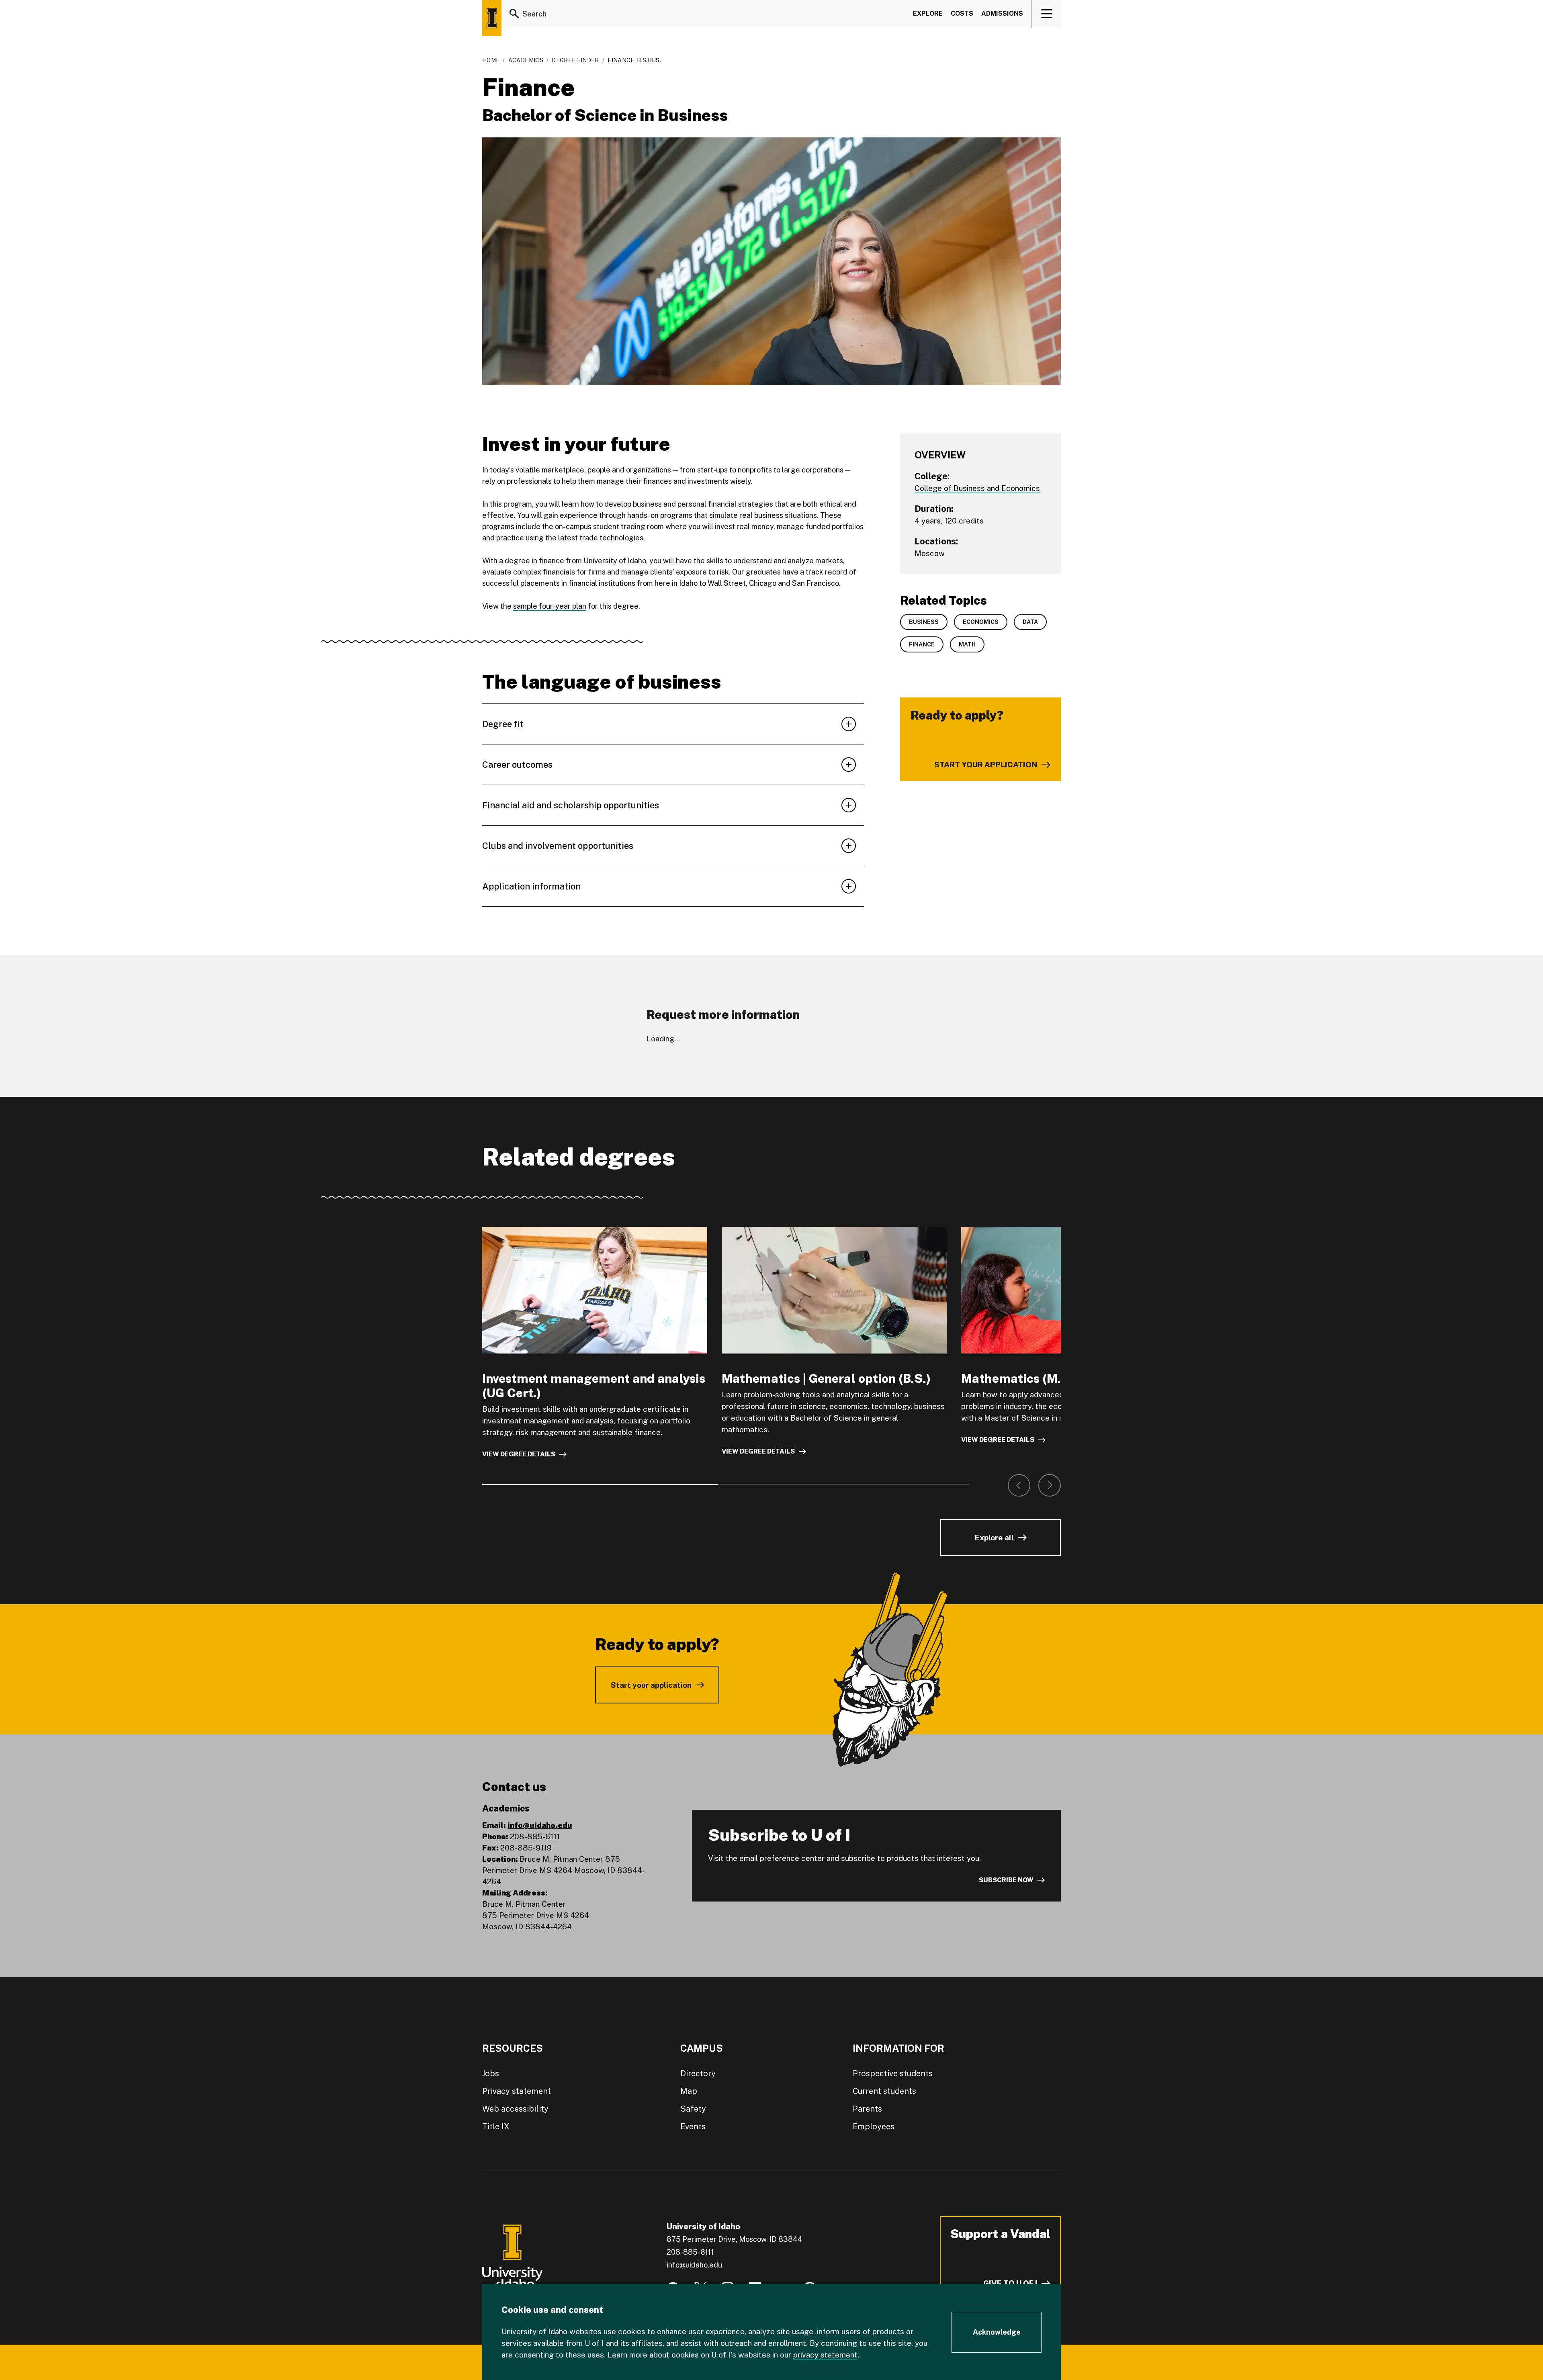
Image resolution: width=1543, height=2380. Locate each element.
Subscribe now (1006, 1880)
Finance (922, 644)
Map (689, 2091)
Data (1030, 622)
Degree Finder (575, 60)
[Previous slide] (1019, 1485)
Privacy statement (517, 2091)
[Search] (514, 14)
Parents (867, 2109)
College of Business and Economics (977, 488)
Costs (962, 13)
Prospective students (893, 2073)
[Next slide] (1050, 1485)
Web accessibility (515, 2109)
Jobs (491, 2073)
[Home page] (492, 18)
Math (967, 644)
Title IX (496, 2126)
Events (693, 2126)
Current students (884, 2091)
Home (491, 60)
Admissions (1002, 13)
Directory (698, 2073)
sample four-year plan (550, 606)
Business (924, 622)
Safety (693, 2109)
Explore (928, 13)
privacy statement (825, 2355)
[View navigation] (1047, 14)
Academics (526, 60)
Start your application (651, 1685)
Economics (981, 622)
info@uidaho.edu (540, 1825)
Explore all (994, 1538)
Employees (874, 2126)
